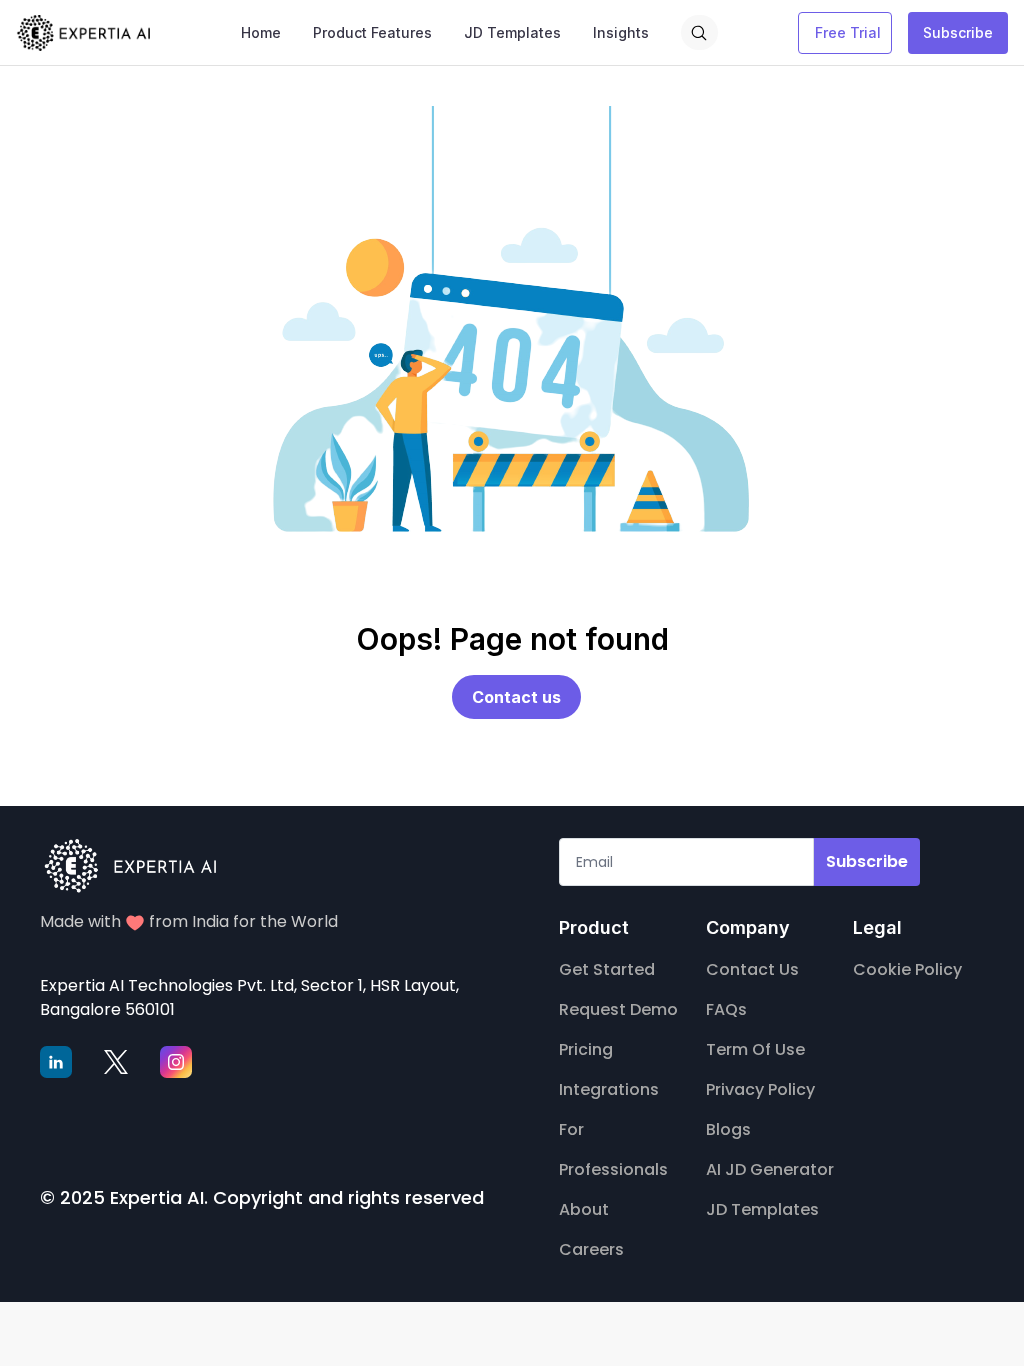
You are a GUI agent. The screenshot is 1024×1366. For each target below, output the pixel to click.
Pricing (586, 1049)
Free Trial (848, 32)
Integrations (609, 1089)
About (584, 1209)
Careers (591, 1249)
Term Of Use (755, 1049)
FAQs (726, 1009)
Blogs (728, 1129)
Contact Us (752, 969)
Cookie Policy (907, 969)
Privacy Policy (760, 1089)
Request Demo (618, 1009)
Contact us (516, 697)
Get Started (607, 969)
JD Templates (762, 1209)
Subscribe (958, 32)
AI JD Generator (770, 1169)
